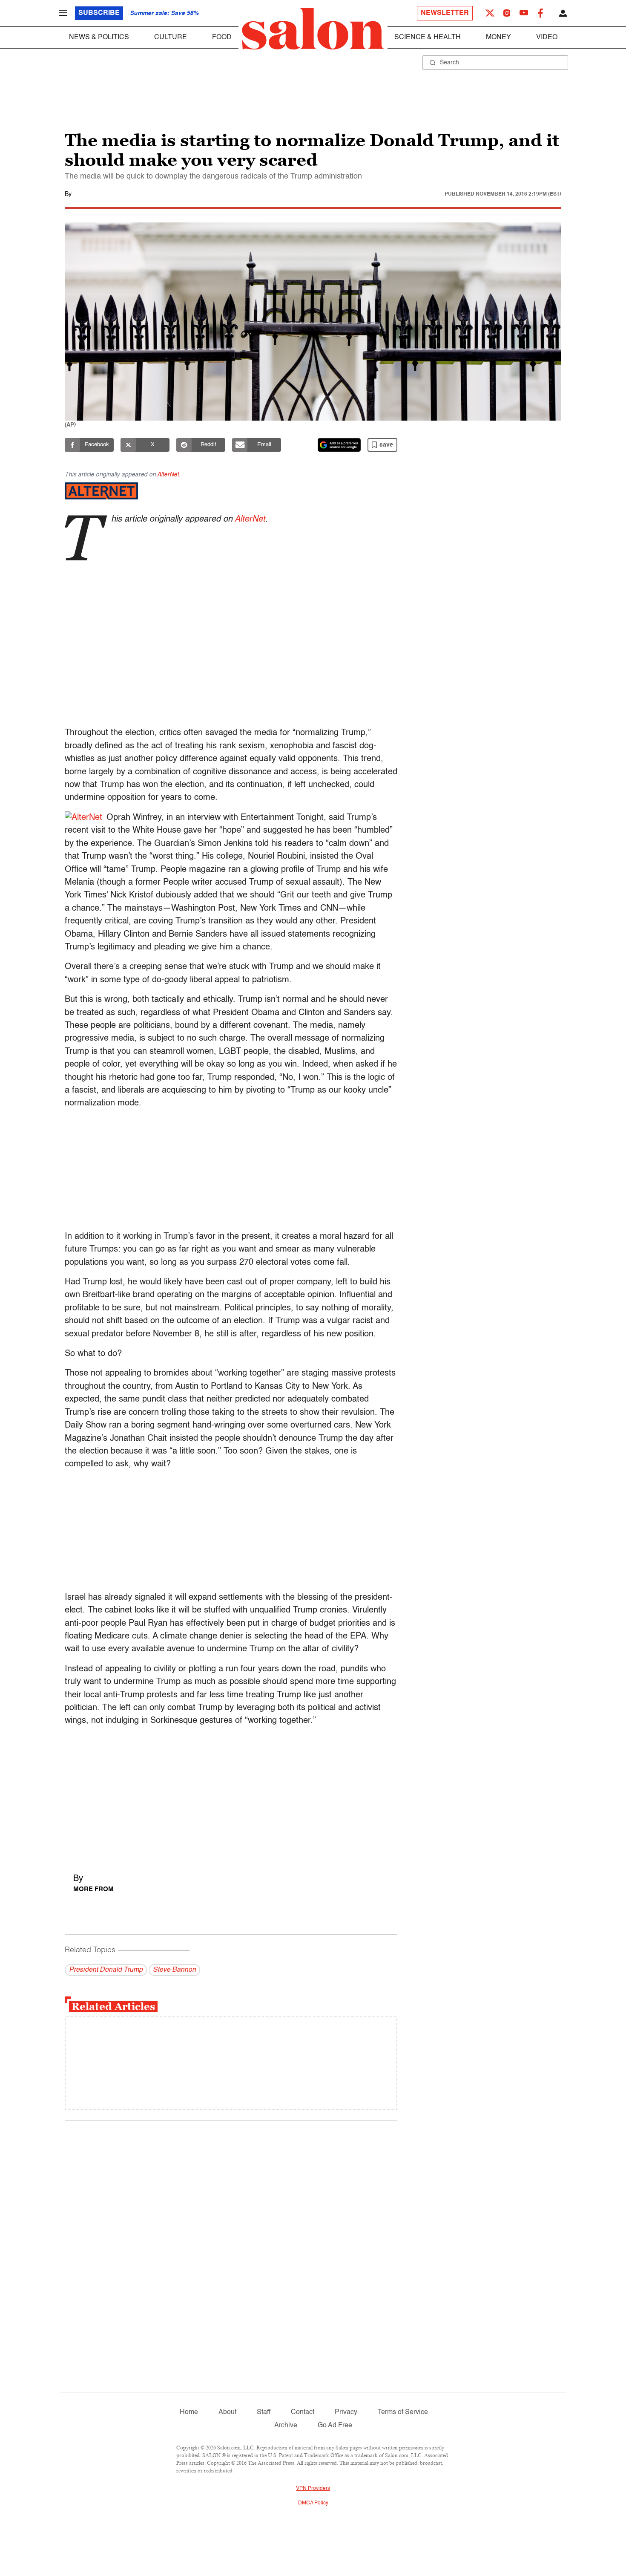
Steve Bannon (174, 1970)
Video (547, 38)
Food (222, 38)
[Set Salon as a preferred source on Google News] (339, 445)
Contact (303, 2412)
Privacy (346, 2412)
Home (189, 2412)
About (227, 2412)
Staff (264, 2412)
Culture (171, 38)
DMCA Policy (313, 2503)
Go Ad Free (335, 2426)
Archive (286, 2426)
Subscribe (99, 13)
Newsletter (445, 13)
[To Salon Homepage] (313, 29)
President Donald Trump (106, 1970)
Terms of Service (403, 2412)
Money (498, 38)
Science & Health (428, 38)
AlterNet (168, 475)
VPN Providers (313, 2489)
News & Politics (99, 38)
